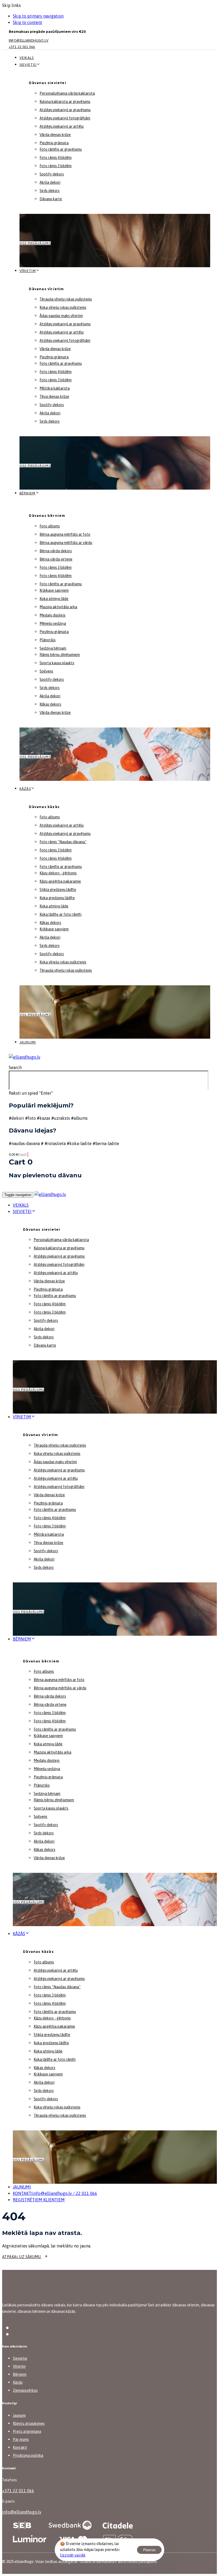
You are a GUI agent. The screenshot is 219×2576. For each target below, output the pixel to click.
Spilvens (46, 671)
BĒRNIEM (22, 1639)
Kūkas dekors (50, 704)
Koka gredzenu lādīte (57, 898)
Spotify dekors (52, 174)
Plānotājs (48, 640)
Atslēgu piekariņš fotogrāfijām (65, 118)
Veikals (27, 58)
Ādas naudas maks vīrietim (61, 316)
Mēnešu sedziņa (53, 623)
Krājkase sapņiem (54, 590)
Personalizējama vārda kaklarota (67, 93)
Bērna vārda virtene (56, 559)
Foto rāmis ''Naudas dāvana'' (63, 842)
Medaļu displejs (52, 615)
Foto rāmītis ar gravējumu (61, 149)
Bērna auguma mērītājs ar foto (65, 534)
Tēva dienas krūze (54, 397)
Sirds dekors (50, 191)
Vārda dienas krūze (55, 135)
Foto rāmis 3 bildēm (56, 166)
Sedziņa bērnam (53, 648)
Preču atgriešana (27, 2431)
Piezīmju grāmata (54, 143)
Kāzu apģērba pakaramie (60, 881)
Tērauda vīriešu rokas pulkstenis (66, 299)
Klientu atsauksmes (29, 2423)
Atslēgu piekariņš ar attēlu (62, 126)
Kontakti (20, 2447)
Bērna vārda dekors (56, 551)
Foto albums (50, 526)
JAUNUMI (22, 2187)
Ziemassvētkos (25, 2390)
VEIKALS (21, 1205)
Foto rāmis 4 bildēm (56, 158)
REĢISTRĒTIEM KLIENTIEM (39, 2200)
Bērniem (28, 493)
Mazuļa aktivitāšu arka (58, 607)
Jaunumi (28, 1042)
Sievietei (28, 65)
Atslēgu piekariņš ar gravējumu (65, 110)
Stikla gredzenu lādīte (58, 890)
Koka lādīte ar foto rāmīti (60, 914)
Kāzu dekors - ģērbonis (58, 873)
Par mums (21, 2439)
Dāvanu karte (51, 199)
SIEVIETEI (22, 1211)
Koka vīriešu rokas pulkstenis (63, 307)
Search (15, 1067)
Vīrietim (28, 271)
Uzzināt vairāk (73, 2555)
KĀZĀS (19, 1934)
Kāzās (25, 789)
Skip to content (28, 22)
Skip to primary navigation (38, 16)
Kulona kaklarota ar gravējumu (65, 102)
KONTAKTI (55, 2193)
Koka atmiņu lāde (54, 599)
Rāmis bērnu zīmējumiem (60, 655)
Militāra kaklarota (55, 388)
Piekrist (149, 2550)
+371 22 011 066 (18, 2491)
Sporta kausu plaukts (57, 663)
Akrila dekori (50, 182)
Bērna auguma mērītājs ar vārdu (66, 543)
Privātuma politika (28, 2455)
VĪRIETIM (22, 1417)
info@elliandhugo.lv (22, 2512)
